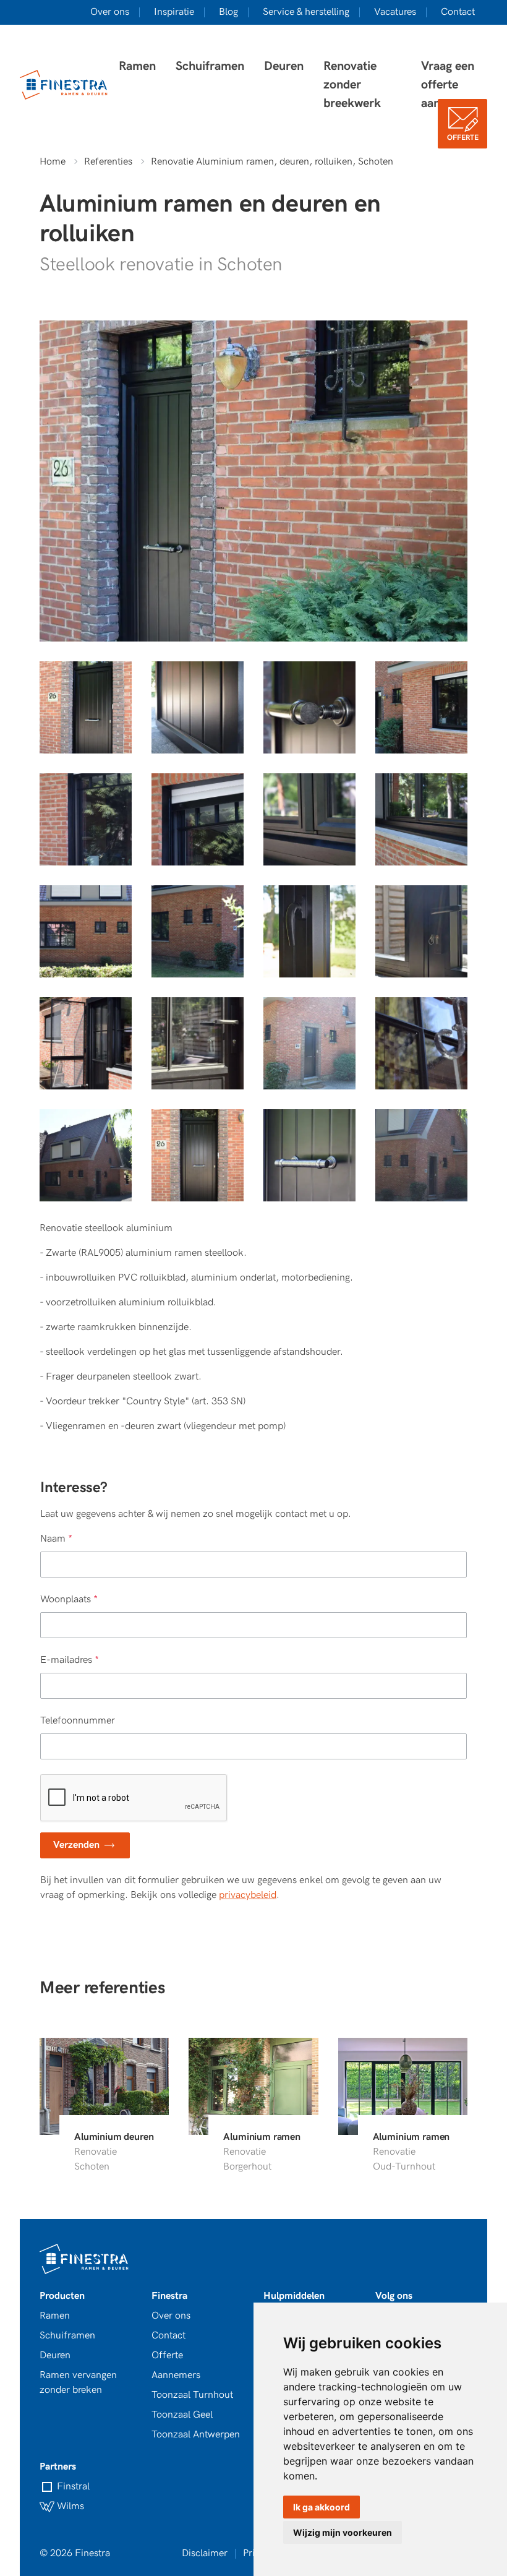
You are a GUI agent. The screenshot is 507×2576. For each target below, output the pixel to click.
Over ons (110, 12)
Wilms (69, 2506)
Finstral (72, 2487)
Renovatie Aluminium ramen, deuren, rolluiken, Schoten (272, 162)
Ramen (137, 66)
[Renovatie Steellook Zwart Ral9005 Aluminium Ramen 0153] (421, 707)
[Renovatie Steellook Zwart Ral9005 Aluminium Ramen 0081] (421, 1043)
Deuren (284, 66)
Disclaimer (205, 2553)
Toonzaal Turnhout (192, 2395)
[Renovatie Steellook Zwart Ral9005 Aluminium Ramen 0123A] (421, 931)
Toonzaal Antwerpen (196, 2435)
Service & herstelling (306, 12)
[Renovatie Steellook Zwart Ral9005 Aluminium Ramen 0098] (421, 819)
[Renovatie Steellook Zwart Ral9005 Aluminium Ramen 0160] (309, 1043)
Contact (458, 12)
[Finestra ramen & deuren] (64, 85)
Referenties (108, 162)
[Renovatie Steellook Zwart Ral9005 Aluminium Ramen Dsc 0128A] (309, 931)
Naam (56, 1539)
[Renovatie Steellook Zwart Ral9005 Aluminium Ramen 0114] (198, 1043)
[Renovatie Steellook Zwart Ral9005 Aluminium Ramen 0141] (309, 707)
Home (53, 162)
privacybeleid (248, 1895)
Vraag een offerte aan (448, 85)
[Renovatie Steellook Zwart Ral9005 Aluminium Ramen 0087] (86, 819)
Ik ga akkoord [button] (322, 2507)
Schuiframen (210, 66)
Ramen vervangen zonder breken (78, 2383)
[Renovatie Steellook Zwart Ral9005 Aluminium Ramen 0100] (309, 819)
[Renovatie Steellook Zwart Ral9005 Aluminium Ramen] (198, 1155)
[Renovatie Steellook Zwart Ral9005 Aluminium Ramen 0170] (198, 931)
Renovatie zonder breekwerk (352, 85)
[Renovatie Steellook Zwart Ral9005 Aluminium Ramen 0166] (421, 1155)
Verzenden (78, 1845)
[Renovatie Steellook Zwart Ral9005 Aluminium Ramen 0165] (86, 1155)
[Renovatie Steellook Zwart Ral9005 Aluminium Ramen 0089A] (198, 819)
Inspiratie (174, 12)
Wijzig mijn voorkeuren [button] (343, 2532)
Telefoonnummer (78, 1721)
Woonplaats (69, 1599)
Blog (228, 12)
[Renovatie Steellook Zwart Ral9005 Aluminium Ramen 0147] (86, 707)
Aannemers (176, 2375)
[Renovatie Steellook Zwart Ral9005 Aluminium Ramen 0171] (86, 931)
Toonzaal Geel (182, 2415)
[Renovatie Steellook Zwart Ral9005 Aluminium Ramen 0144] (198, 707)
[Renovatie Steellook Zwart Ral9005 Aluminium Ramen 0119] (86, 1043)
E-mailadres (70, 1660)
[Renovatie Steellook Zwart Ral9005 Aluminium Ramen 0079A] (309, 1155)
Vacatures (395, 12)
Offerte (463, 138)
